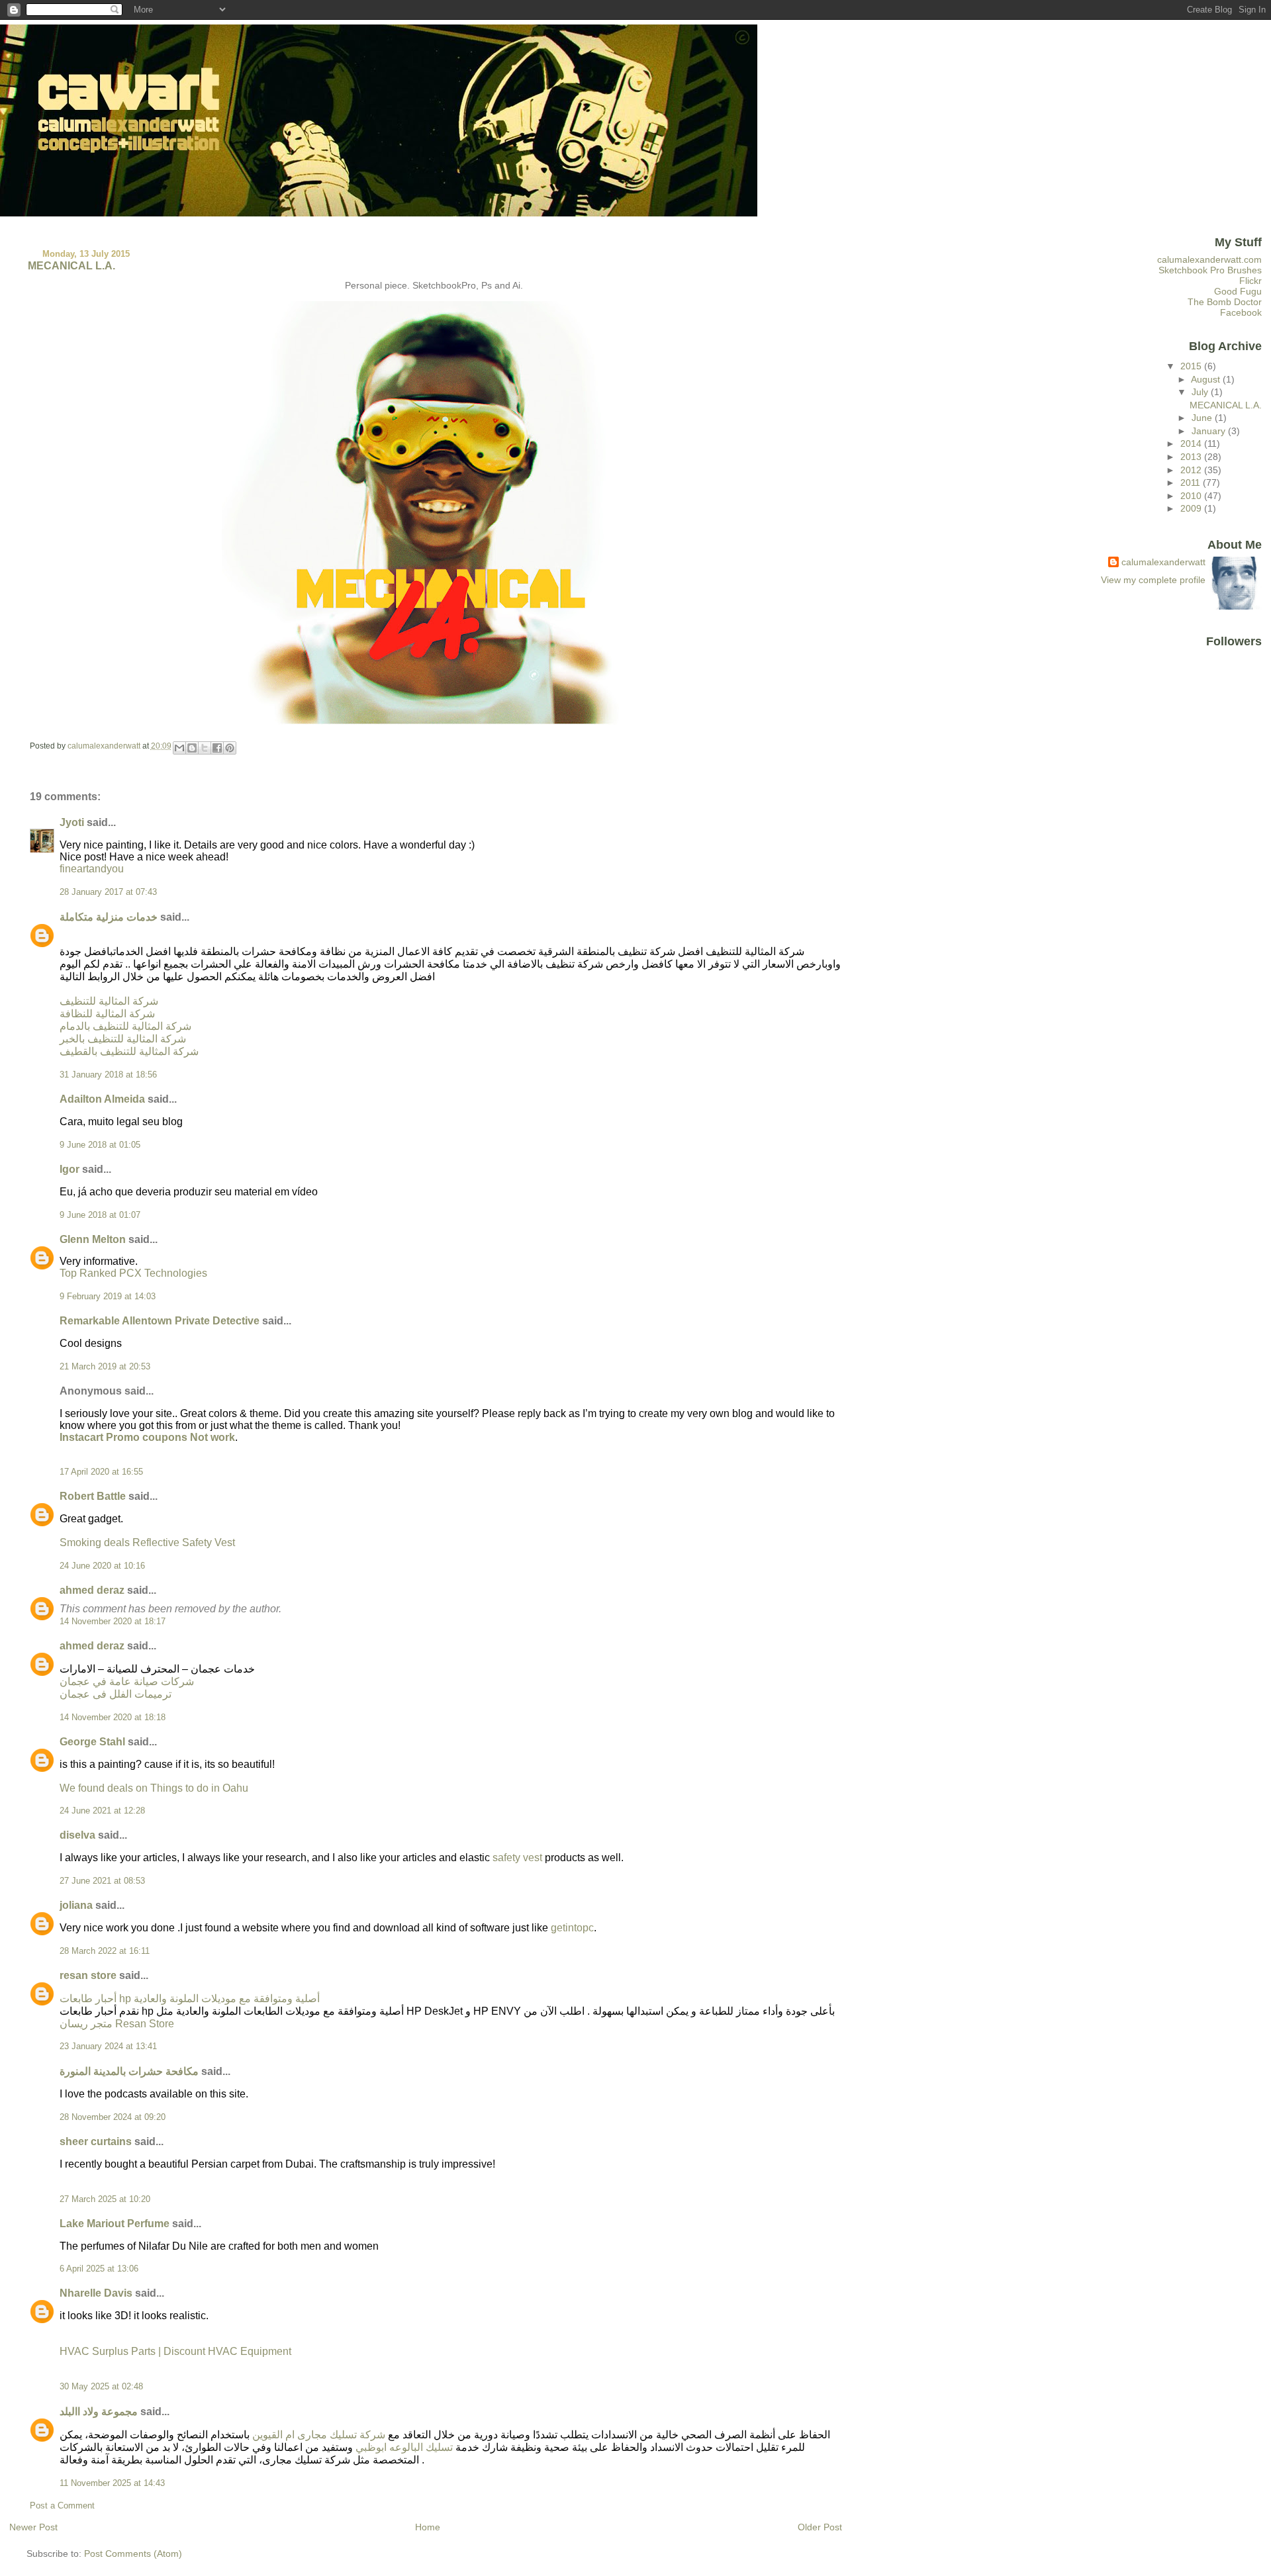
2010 (1192, 496)
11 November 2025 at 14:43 (112, 2483)
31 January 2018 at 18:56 (108, 1075)
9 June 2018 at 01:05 (100, 1145)
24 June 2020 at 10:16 (102, 1566)
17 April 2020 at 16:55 (101, 1472)
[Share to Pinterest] (230, 748)
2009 (1192, 508)
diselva (77, 1835)
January (1210, 431)
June (1203, 418)
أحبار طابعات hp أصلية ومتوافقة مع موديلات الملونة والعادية (190, 1999)
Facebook (1241, 312)
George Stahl (92, 1742)
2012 (1192, 470)
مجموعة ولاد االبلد (99, 2412)
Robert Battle (93, 1496)
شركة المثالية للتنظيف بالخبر (123, 1039)
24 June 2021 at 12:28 (102, 1811)
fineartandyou (92, 869)
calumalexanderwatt (1163, 562)
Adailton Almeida (102, 1099)
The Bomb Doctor (1225, 302)
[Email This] (179, 748)
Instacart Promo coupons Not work (147, 1437)
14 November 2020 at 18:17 (113, 1622)
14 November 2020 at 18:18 (113, 1718)
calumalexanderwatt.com (1209, 259)
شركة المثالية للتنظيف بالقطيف (129, 1051)
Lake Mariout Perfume (115, 2224)
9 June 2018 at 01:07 (100, 1215)
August (1207, 379)
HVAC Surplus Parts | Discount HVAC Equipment (175, 2351)
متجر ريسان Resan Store (117, 2024)
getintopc (572, 1928)
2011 (1192, 483)
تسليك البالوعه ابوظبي (404, 2447)
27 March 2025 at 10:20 (105, 2199)
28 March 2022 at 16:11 (105, 1951)
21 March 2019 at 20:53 (105, 1367)
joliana (76, 1905)
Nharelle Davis (96, 2293)
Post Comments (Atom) (133, 2553)
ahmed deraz (92, 1590)
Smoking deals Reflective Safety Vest (147, 1542)
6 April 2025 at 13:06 (99, 2269)
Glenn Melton (93, 1239)
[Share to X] (205, 748)
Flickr (1250, 281)
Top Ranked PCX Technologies (133, 1273)
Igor (70, 1169)
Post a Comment (62, 2506)
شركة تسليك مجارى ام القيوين (319, 2435)
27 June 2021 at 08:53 (102, 1881)
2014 (1192, 443)
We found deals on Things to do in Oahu (154, 1788)
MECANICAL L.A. (1226, 405)
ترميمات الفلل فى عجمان (116, 1694)
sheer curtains (96, 2141)
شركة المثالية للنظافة (107, 1014)
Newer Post (33, 2527)
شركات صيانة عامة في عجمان (127, 1681)
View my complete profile (1153, 580)
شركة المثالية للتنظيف (109, 1001)
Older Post (820, 2527)
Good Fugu (1238, 291)
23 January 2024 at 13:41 (108, 2047)
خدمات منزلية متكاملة (109, 917)
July (1201, 392)
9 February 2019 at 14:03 (108, 1297)
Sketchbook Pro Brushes (1210, 270)
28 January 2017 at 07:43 (108, 892)
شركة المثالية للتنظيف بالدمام (125, 1026)
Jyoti (72, 822)
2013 (1192, 457)
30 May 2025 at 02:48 (101, 2387)
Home (428, 2527)
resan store (88, 1975)
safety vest (519, 1858)
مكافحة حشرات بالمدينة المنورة (129, 2071)
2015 (1192, 366)
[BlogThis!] (192, 748)
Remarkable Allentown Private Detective (160, 1321)
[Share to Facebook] (217, 748)
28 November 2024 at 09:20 (113, 2117)
